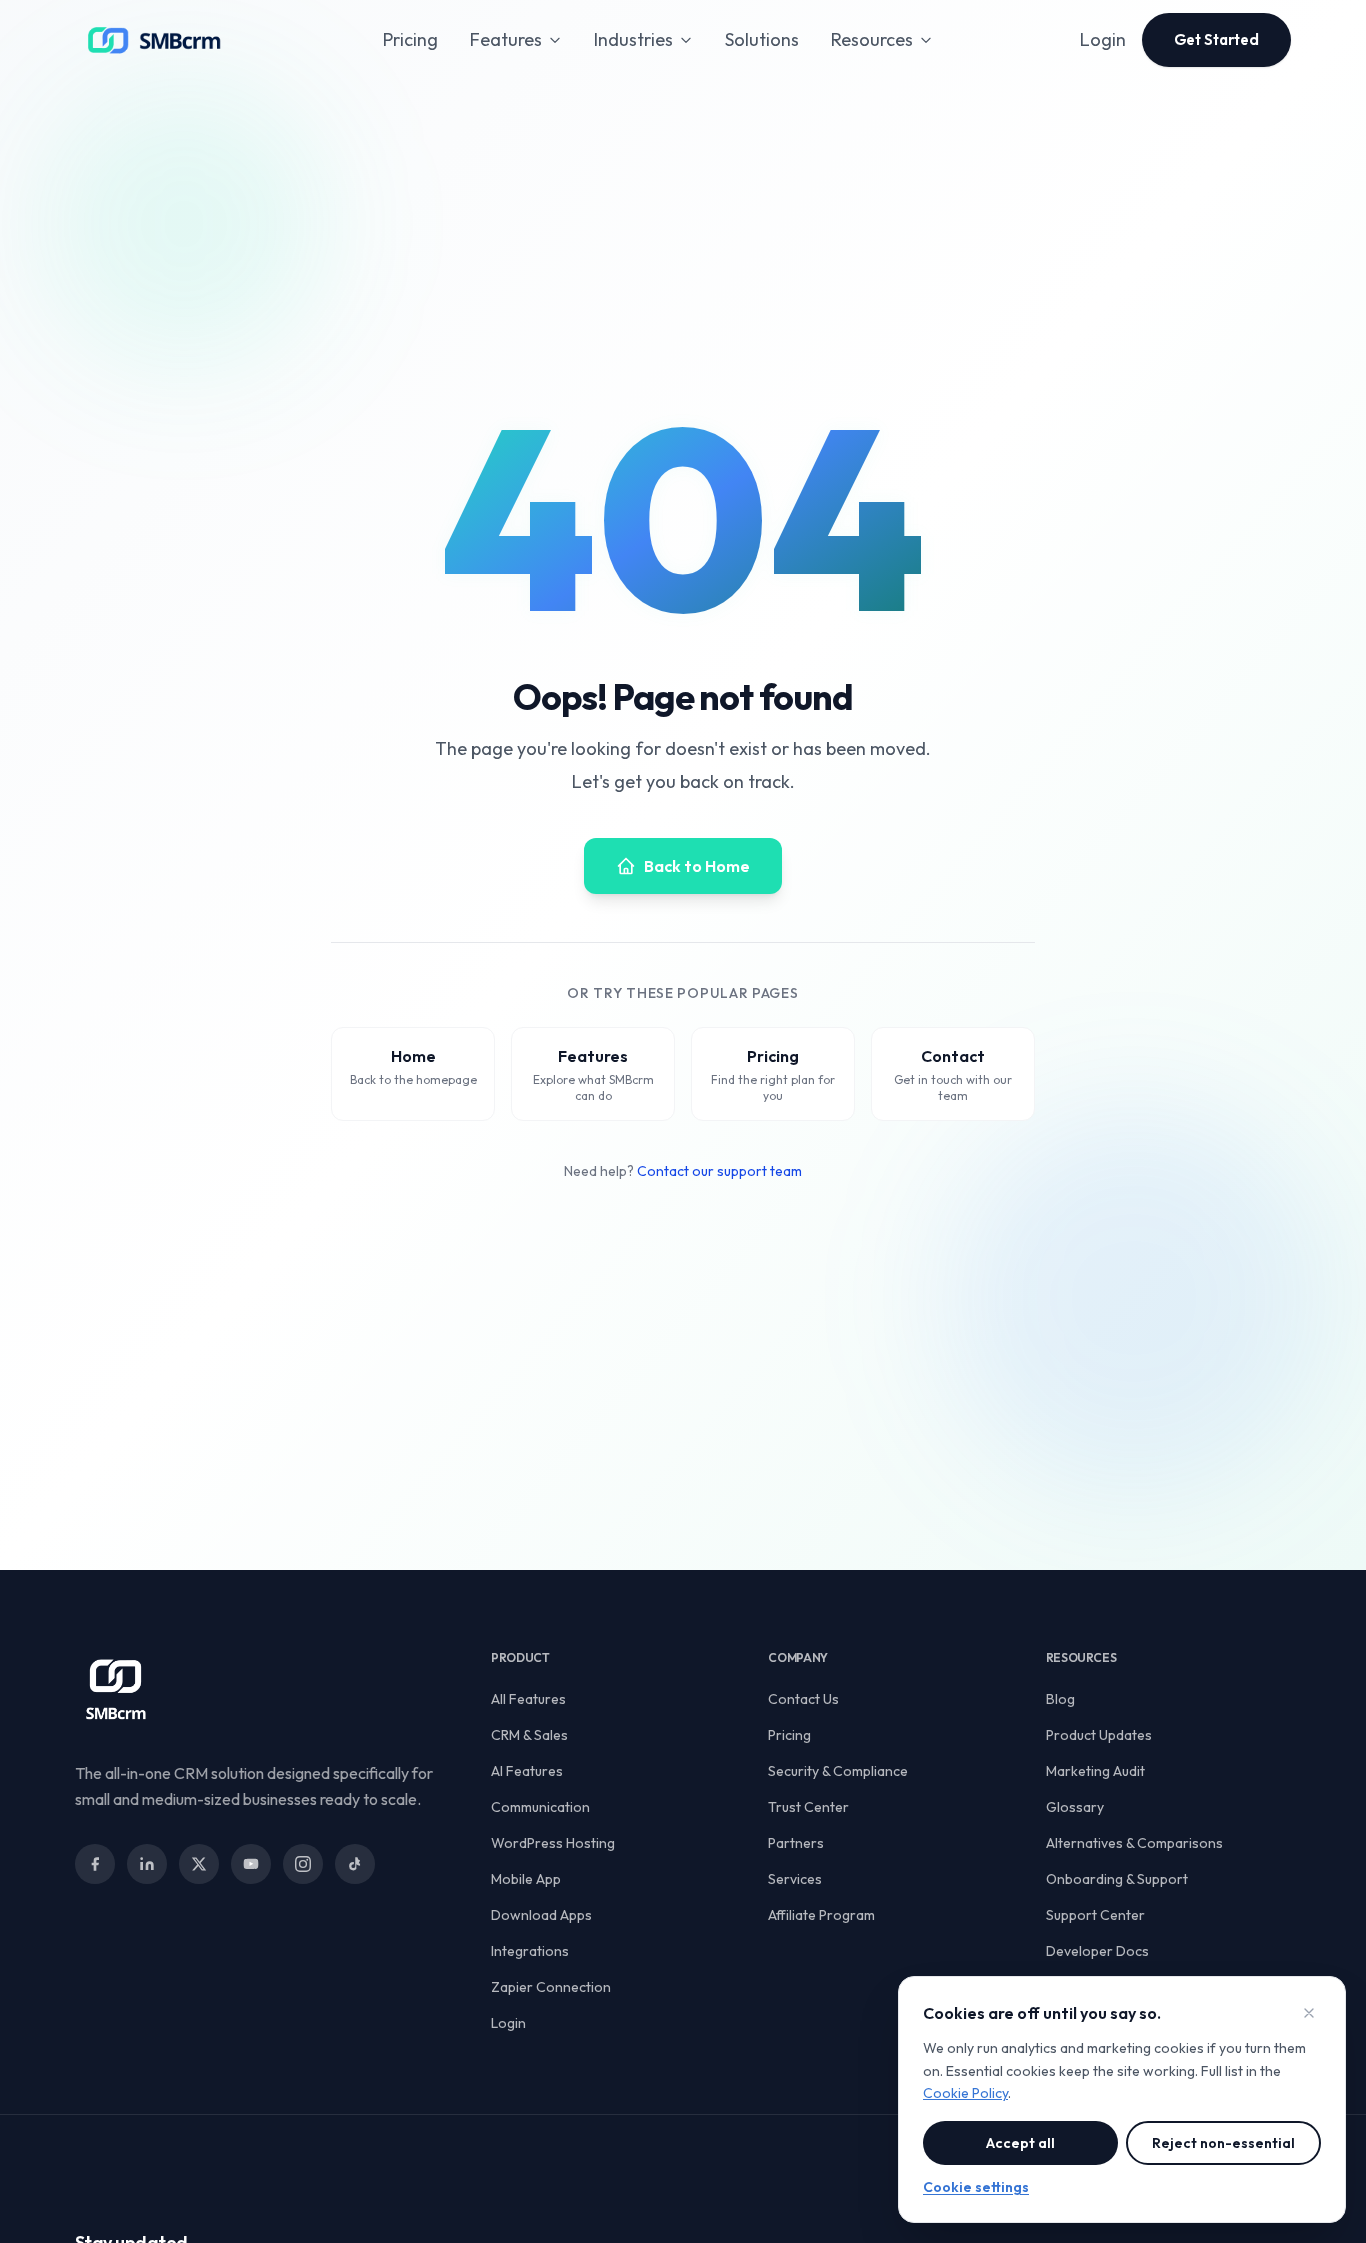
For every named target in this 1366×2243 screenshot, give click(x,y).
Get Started (1216, 39)
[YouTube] (251, 1864)
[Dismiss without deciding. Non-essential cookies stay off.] (1309, 2013)
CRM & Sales (529, 1735)
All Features (528, 1699)
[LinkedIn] (147, 1864)
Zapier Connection (551, 1987)
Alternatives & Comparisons (1134, 1843)
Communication (540, 1807)
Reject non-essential (1223, 2143)
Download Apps (541, 1915)
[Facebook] (95, 1864)
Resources (872, 39)
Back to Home (697, 866)
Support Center (1095, 1915)
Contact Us (803, 1699)
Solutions (762, 39)
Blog (1060, 1699)
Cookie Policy (965, 2093)
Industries (633, 39)
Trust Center (808, 1807)
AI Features (527, 1771)
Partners (796, 1843)
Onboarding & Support (1117, 1879)
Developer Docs (1097, 1951)
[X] (199, 1864)
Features (506, 39)
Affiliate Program (821, 1915)
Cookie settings (976, 2187)
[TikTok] (355, 1864)
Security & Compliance (838, 1771)
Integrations (530, 1951)
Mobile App (526, 1879)
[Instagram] (303, 1864)
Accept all (1020, 2143)
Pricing (410, 39)
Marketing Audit (1095, 1771)
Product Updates (1099, 1735)
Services (795, 1879)
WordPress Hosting (553, 1843)
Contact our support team (719, 1171)
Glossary (1075, 1807)
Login (1103, 39)
